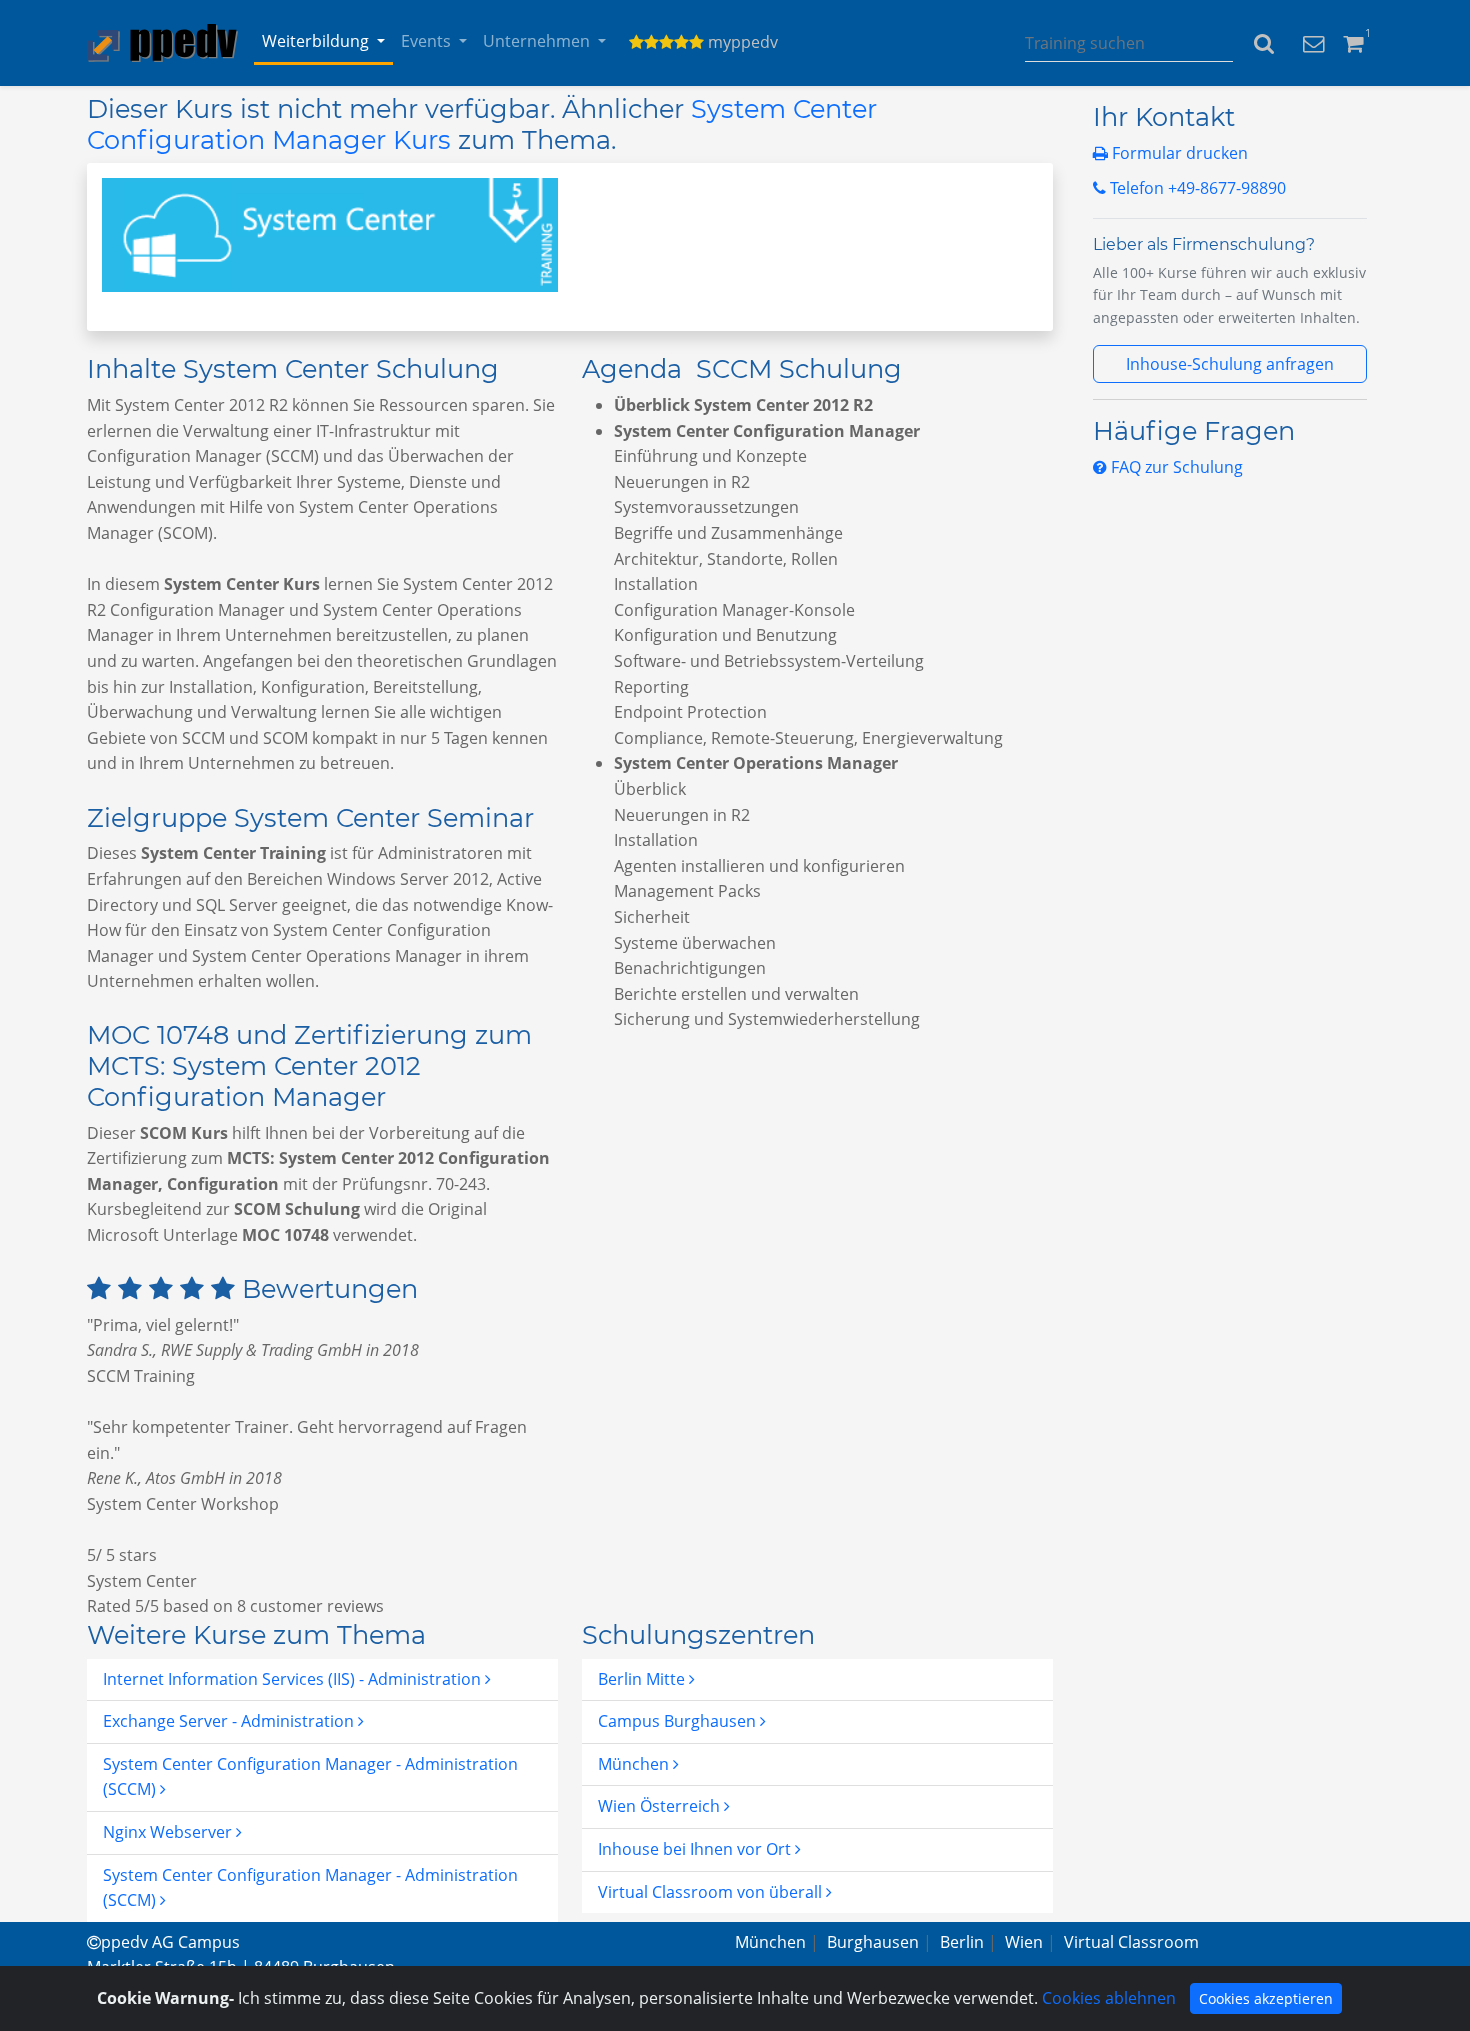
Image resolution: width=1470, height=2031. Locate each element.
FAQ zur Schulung (1175, 467)
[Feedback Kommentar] (1313, 42)
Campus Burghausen (679, 1721)
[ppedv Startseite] (162, 43)
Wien (1024, 1942)
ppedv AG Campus (170, 1942)
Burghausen (873, 1942)
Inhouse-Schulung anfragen (1230, 364)
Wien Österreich (661, 1806)
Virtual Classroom (1131, 1942)
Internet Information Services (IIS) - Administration (294, 1679)
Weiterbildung (315, 41)
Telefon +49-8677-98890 (1196, 188)
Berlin (962, 1942)
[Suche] (1264, 43)
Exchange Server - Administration (230, 1721)
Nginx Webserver (169, 1832)
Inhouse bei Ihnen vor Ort (696, 1849)
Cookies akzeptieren (1266, 1998)
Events (426, 41)
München (635, 1764)
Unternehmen (536, 41)
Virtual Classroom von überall (712, 1892)
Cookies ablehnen (1109, 1998)
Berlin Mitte (643, 1679)
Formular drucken (1178, 153)
